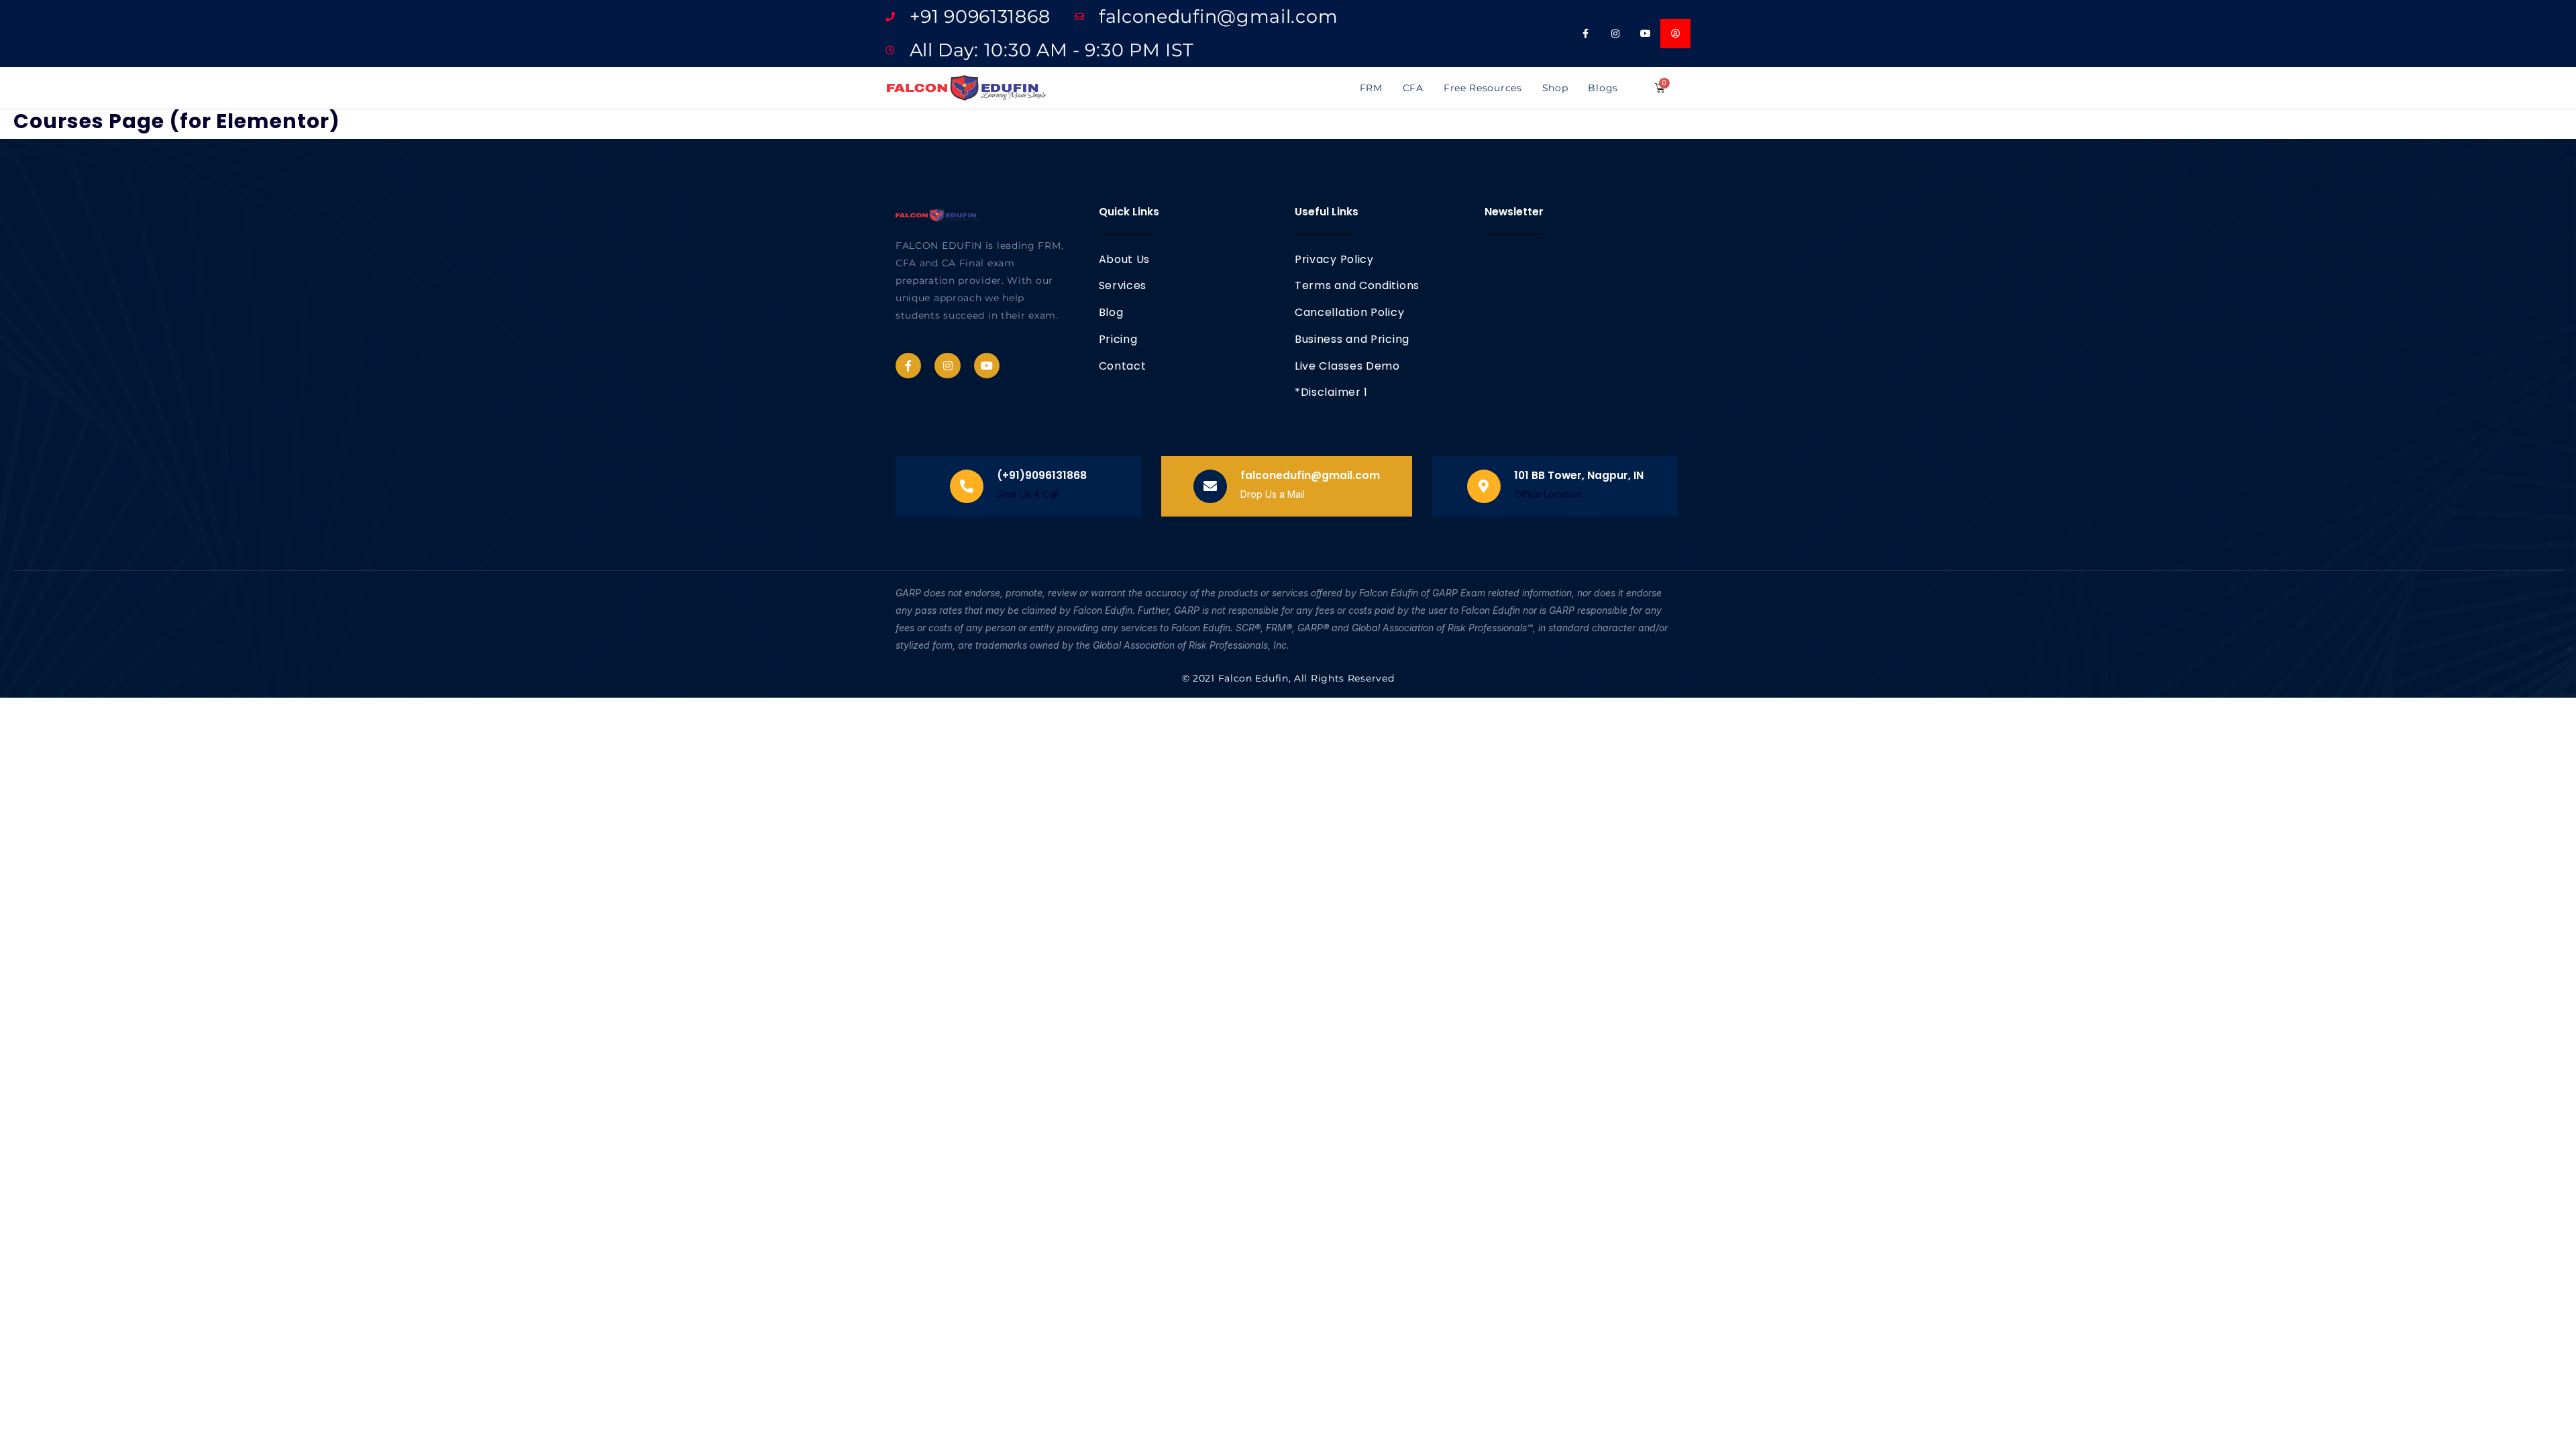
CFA (1413, 88)
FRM (1371, 88)
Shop (1555, 88)
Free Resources (1483, 88)
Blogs (1603, 88)
